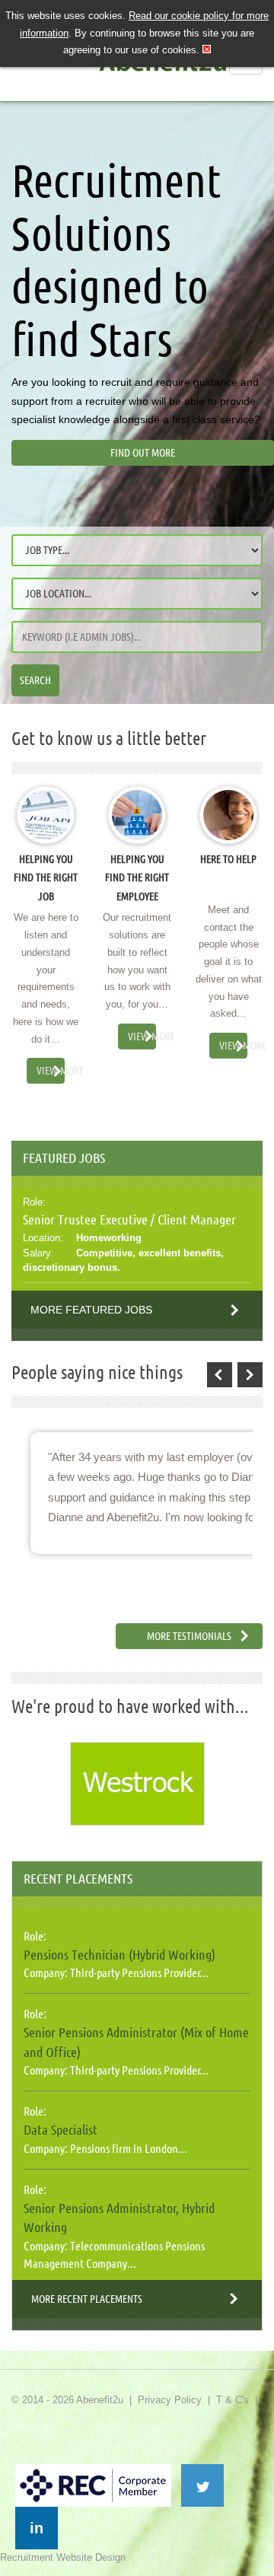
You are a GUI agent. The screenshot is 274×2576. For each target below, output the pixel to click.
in (37, 2528)
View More (51, 1071)
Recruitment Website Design (63, 2557)
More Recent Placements (87, 2299)
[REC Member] (93, 2470)
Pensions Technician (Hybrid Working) (119, 1954)
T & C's (233, 2400)
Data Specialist (61, 2129)
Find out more (143, 453)
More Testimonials (189, 1636)
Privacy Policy (170, 2400)
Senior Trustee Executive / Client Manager (129, 1219)
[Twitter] (202, 2485)
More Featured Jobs (91, 1310)
